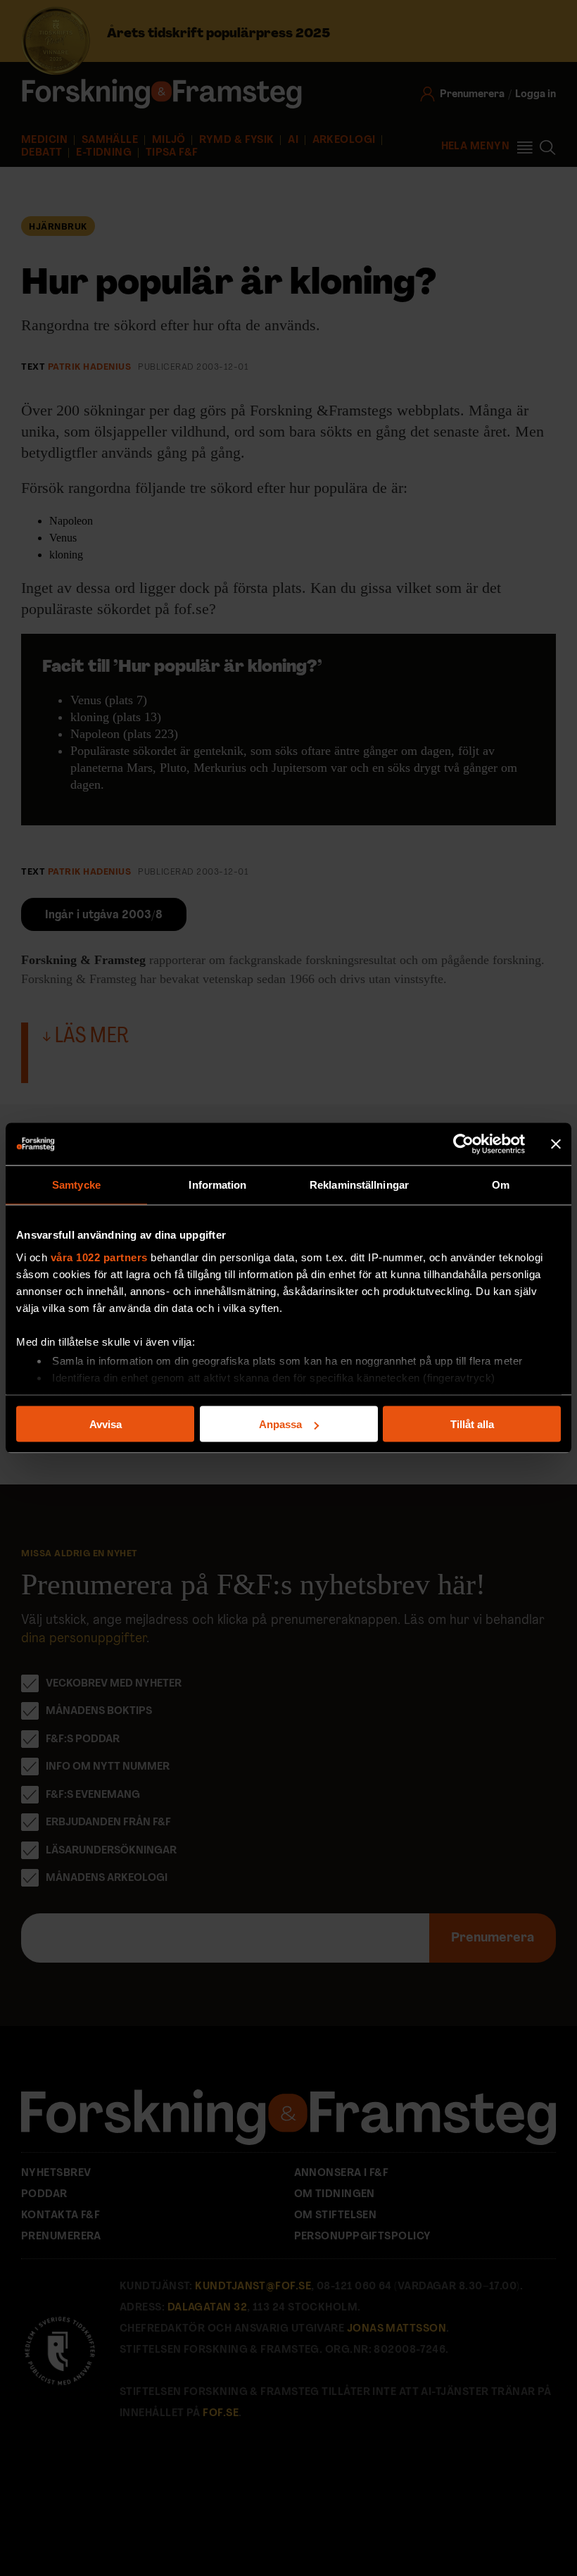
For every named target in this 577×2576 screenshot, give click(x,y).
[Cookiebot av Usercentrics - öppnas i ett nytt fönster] (463, 1144)
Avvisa (106, 1424)
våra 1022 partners (99, 1257)
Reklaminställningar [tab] (359, 1185)
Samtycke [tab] (76, 1185)
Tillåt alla (472, 1424)
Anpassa (280, 1424)
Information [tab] (217, 1185)
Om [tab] (501, 1185)
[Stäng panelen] (556, 1144)
